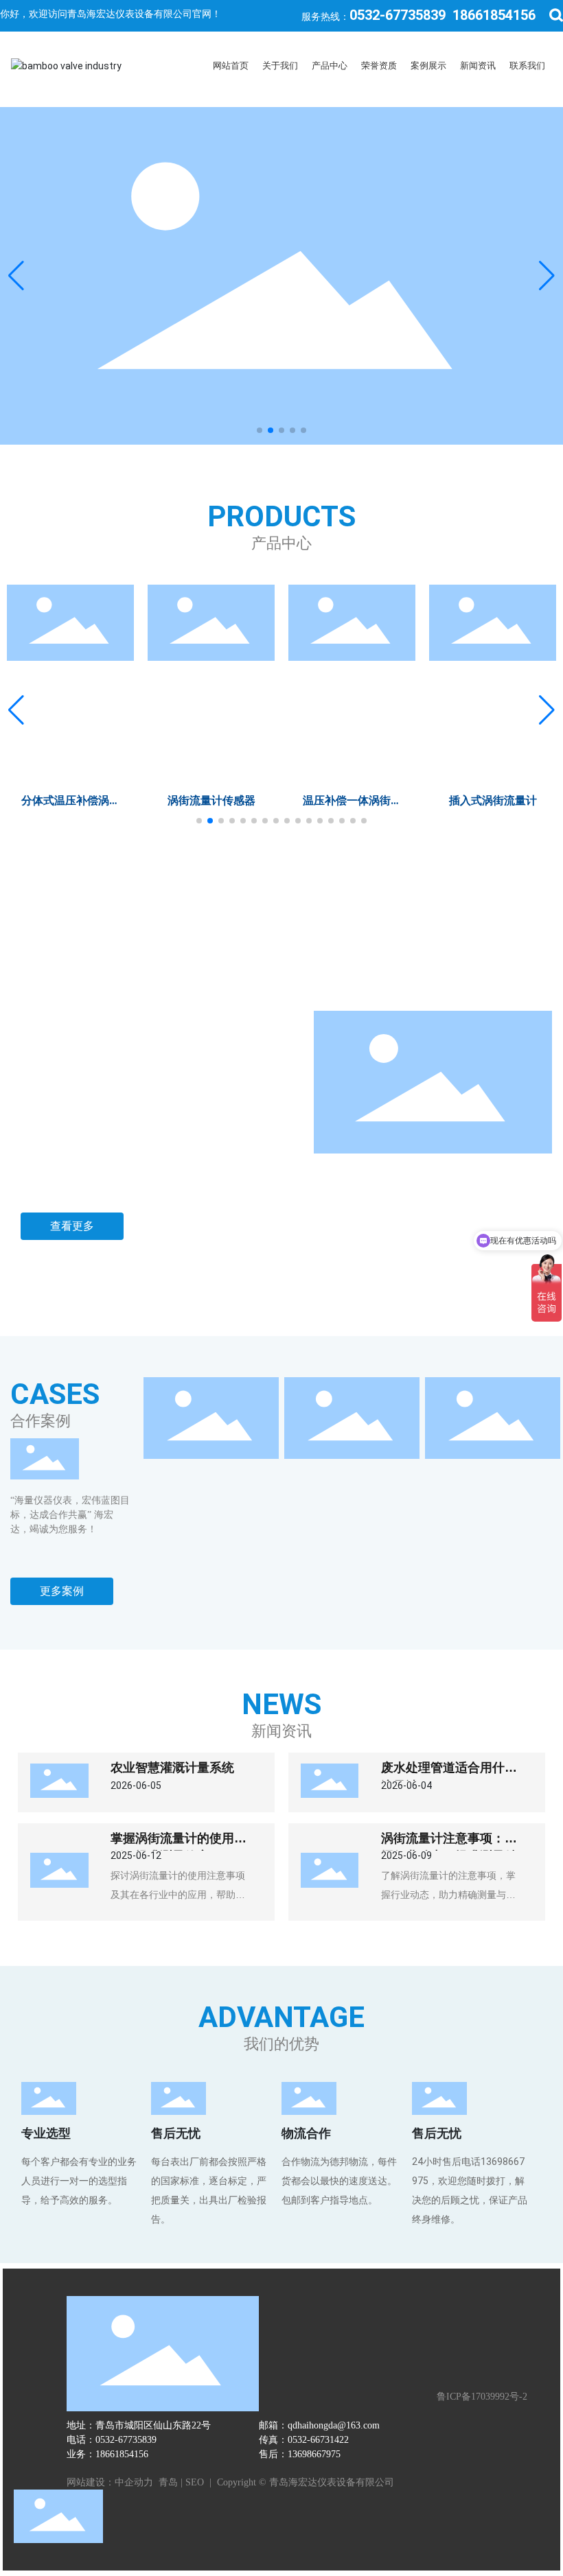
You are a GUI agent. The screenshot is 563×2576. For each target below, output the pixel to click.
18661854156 (494, 15)
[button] (260, 430)
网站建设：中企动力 (111, 2482)
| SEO (191, 2482)
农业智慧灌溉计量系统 (172, 1768)
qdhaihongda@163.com (334, 2425)
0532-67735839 (398, 15)
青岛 (168, 2482)
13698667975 (314, 2454)
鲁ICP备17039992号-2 (482, 2397)
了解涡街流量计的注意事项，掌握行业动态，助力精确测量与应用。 (448, 1895)
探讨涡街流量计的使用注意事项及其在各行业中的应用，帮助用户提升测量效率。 (178, 1895)
